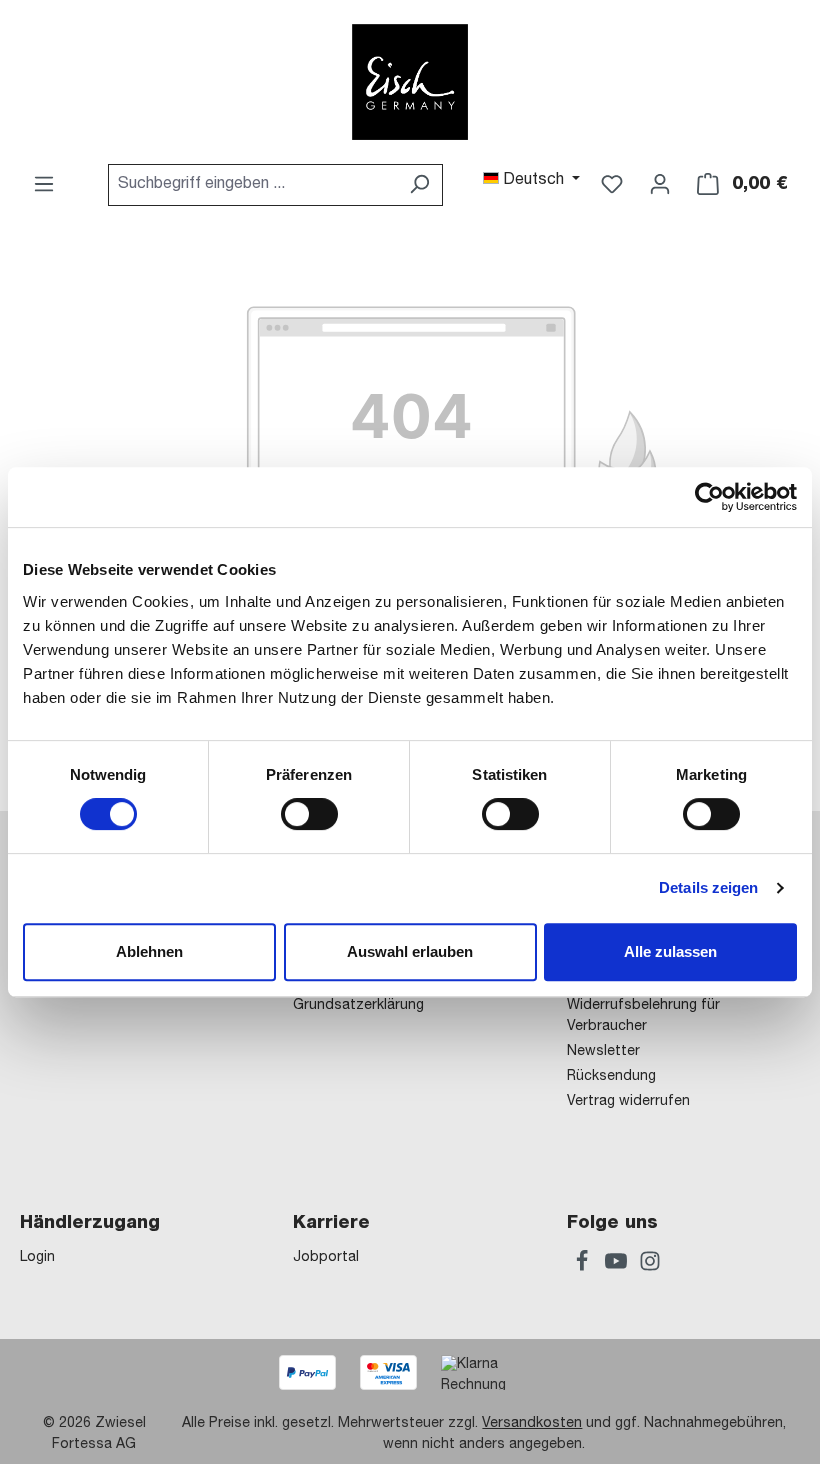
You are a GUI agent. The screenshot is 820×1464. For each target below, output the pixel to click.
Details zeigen (708, 887)
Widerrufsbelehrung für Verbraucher (643, 1016)
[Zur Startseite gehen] (410, 82)
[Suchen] (419, 185)
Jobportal (326, 1258)
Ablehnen (149, 951)
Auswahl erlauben (410, 951)
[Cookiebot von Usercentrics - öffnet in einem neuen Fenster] (709, 497)
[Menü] (44, 185)
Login (37, 1258)
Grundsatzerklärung (358, 1006)
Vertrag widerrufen (628, 1102)
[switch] (309, 814)
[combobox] (252, 185)
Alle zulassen (670, 951)
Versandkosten (532, 1424)
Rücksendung (611, 1077)
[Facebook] (584, 1265)
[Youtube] (618, 1265)
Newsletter (603, 1052)
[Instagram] (650, 1265)
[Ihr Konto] (660, 185)
